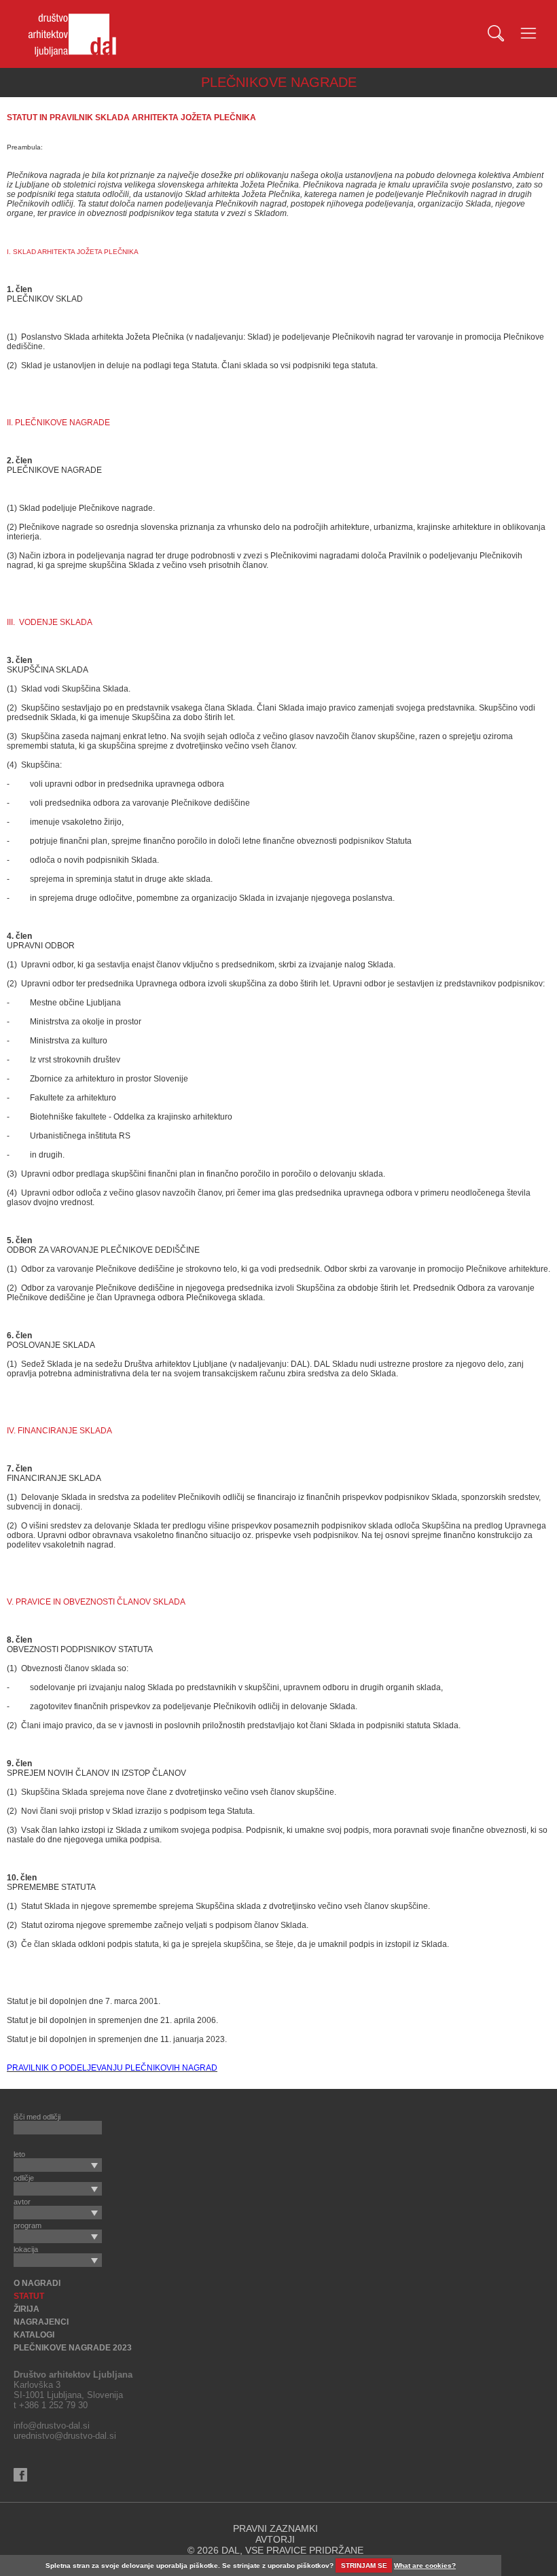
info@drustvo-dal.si (52, 2426)
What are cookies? (425, 2565)
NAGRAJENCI (41, 2322)
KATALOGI (34, 2335)
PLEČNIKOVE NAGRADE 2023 (73, 2348)
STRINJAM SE (364, 2565)
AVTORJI (275, 2539)
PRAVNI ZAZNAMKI (275, 2528)
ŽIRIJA (26, 2309)
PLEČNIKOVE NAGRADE (279, 82)
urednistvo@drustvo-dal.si (65, 2436)
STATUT (29, 2296)
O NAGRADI (37, 2283)
